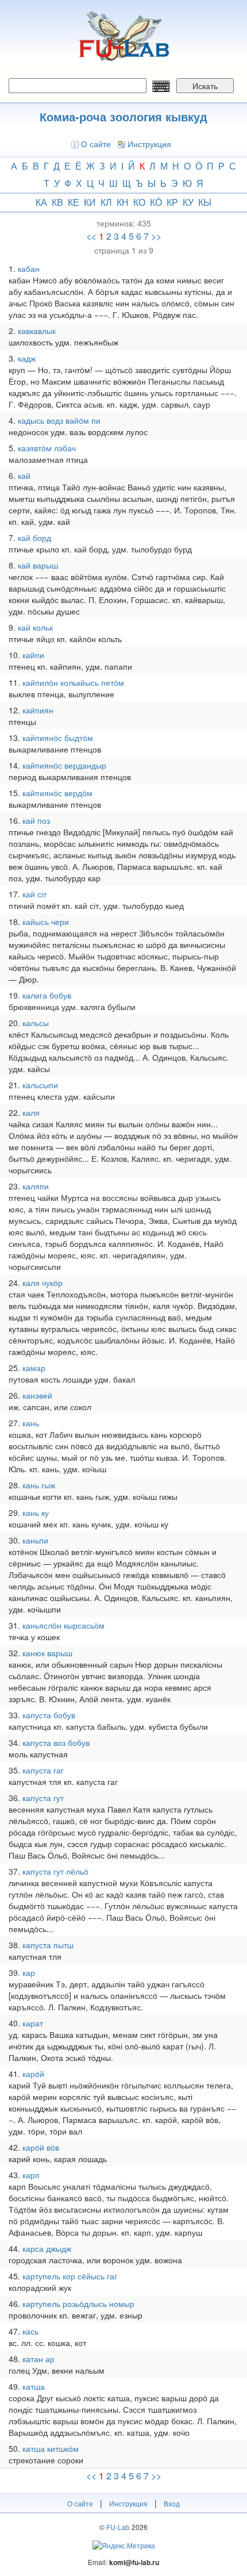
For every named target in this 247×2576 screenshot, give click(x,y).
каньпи (35, 1540)
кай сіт (34, 894)
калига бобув (47, 995)
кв (57, 202)
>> (156, 236)
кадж (27, 358)
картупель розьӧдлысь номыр (78, 2304)
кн (123, 202)
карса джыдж (47, 2248)
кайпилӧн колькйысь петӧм (73, 682)
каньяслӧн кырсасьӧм (63, 1625)
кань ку (36, 1512)
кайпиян (38, 710)
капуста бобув (49, 1715)
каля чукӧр (43, 1283)
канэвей (37, 1395)
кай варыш (38, 565)
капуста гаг (43, 1770)
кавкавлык (37, 331)
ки (90, 202)
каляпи (36, 1186)
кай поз (36, 820)
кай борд (34, 538)
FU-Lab (118, 2527)
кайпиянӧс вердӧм (57, 793)
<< (91, 236)
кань (31, 1423)
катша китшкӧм (51, 2448)
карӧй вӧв (41, 2147)
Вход (172, 2503)
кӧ (156, 202)
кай (24, 475)
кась (30, 2331)
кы (205, 202)
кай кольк (35, 627)
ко (139, 202)
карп (31, 2175)
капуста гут (43, 1798)
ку (188, 202)
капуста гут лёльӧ (55, 1871)
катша (34, 2386)
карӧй (33, 2074)
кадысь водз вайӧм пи (59, 420)
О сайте (96, 144)
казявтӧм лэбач (47, 448)
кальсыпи (40, 1085)
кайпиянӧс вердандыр (64, 765)
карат (33, 2023)
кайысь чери (46, 922)
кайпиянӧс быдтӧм (58, 738)
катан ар (38, 2359)
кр (172, 202)
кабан (29, 268)
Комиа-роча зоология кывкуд (123, 116)
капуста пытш (48, 1945)
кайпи (33, 655)
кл (106, 202)
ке (74, 202)
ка (41, 202)
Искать (205, 86)
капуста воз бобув (56, 1742)
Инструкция (149, 144)
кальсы (36, 1023)
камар (34, 1368)
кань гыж (39, 1485)
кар (29, 1972)
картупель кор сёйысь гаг (70, 2276)
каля (31, 1112)
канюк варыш (47, 1653)
